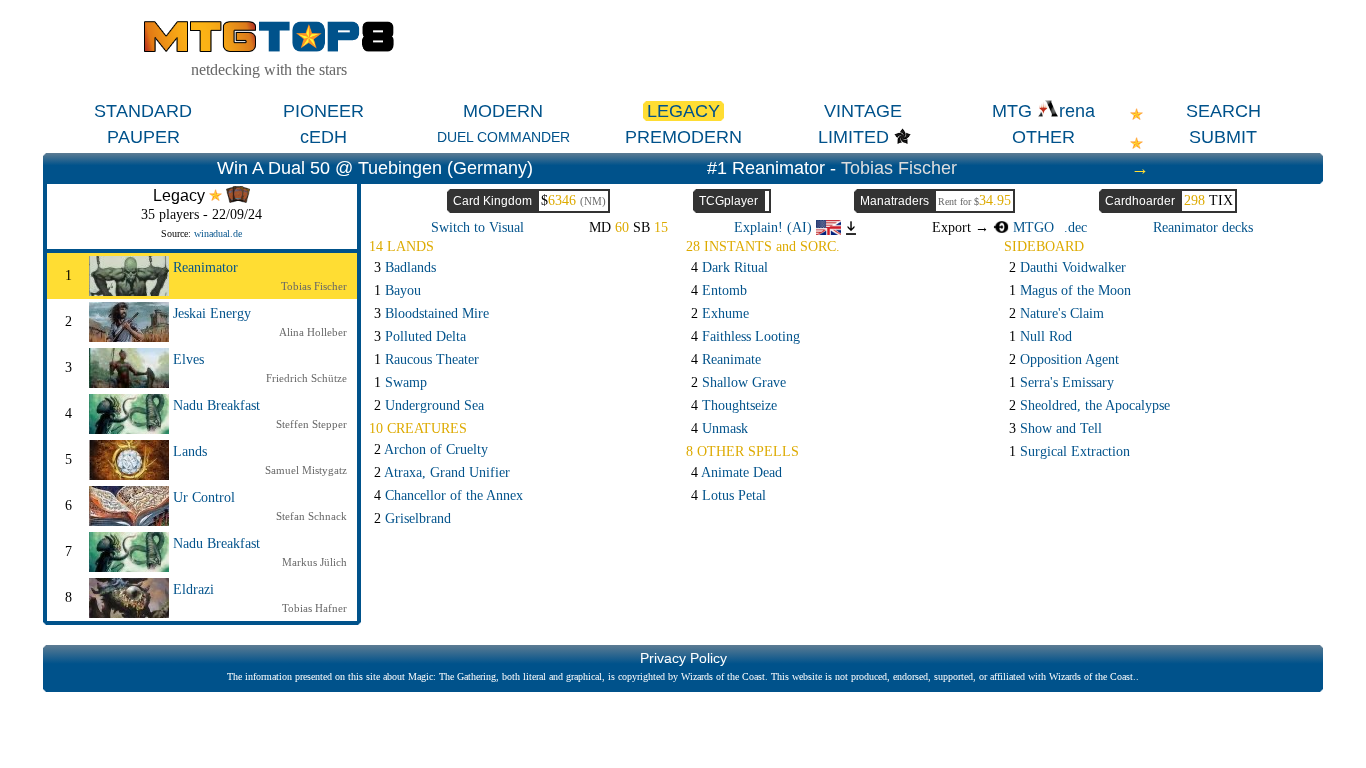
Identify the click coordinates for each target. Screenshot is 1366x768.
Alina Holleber (313, 332)
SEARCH (1223, 111)
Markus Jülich (314, 562)
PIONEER (323, 111)
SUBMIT (1223, 137)
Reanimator (205, 267)
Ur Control (204, 497)
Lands (190, 451)
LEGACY (683, 111)
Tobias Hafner (314, 608)
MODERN (503, 111)
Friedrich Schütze (306, 378)
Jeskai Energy (212, 313)
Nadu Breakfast (216, 405)
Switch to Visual (477, 227)
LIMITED (853, 137)
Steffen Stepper (311, 424)
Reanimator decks (1203, 227)
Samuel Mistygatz (306, 470)
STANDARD (143, 111)
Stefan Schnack (311, 516)
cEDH (323, 137)
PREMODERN (683, 137)
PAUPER (143, 137)
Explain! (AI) (775, 227)
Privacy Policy (683, 658)
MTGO (1031, 227)
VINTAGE (863, 111)
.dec (1075, 227)
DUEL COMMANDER (503, 137)
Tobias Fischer (899, 168)
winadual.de (218, 233)
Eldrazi (193, 589)
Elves (188, 359)
